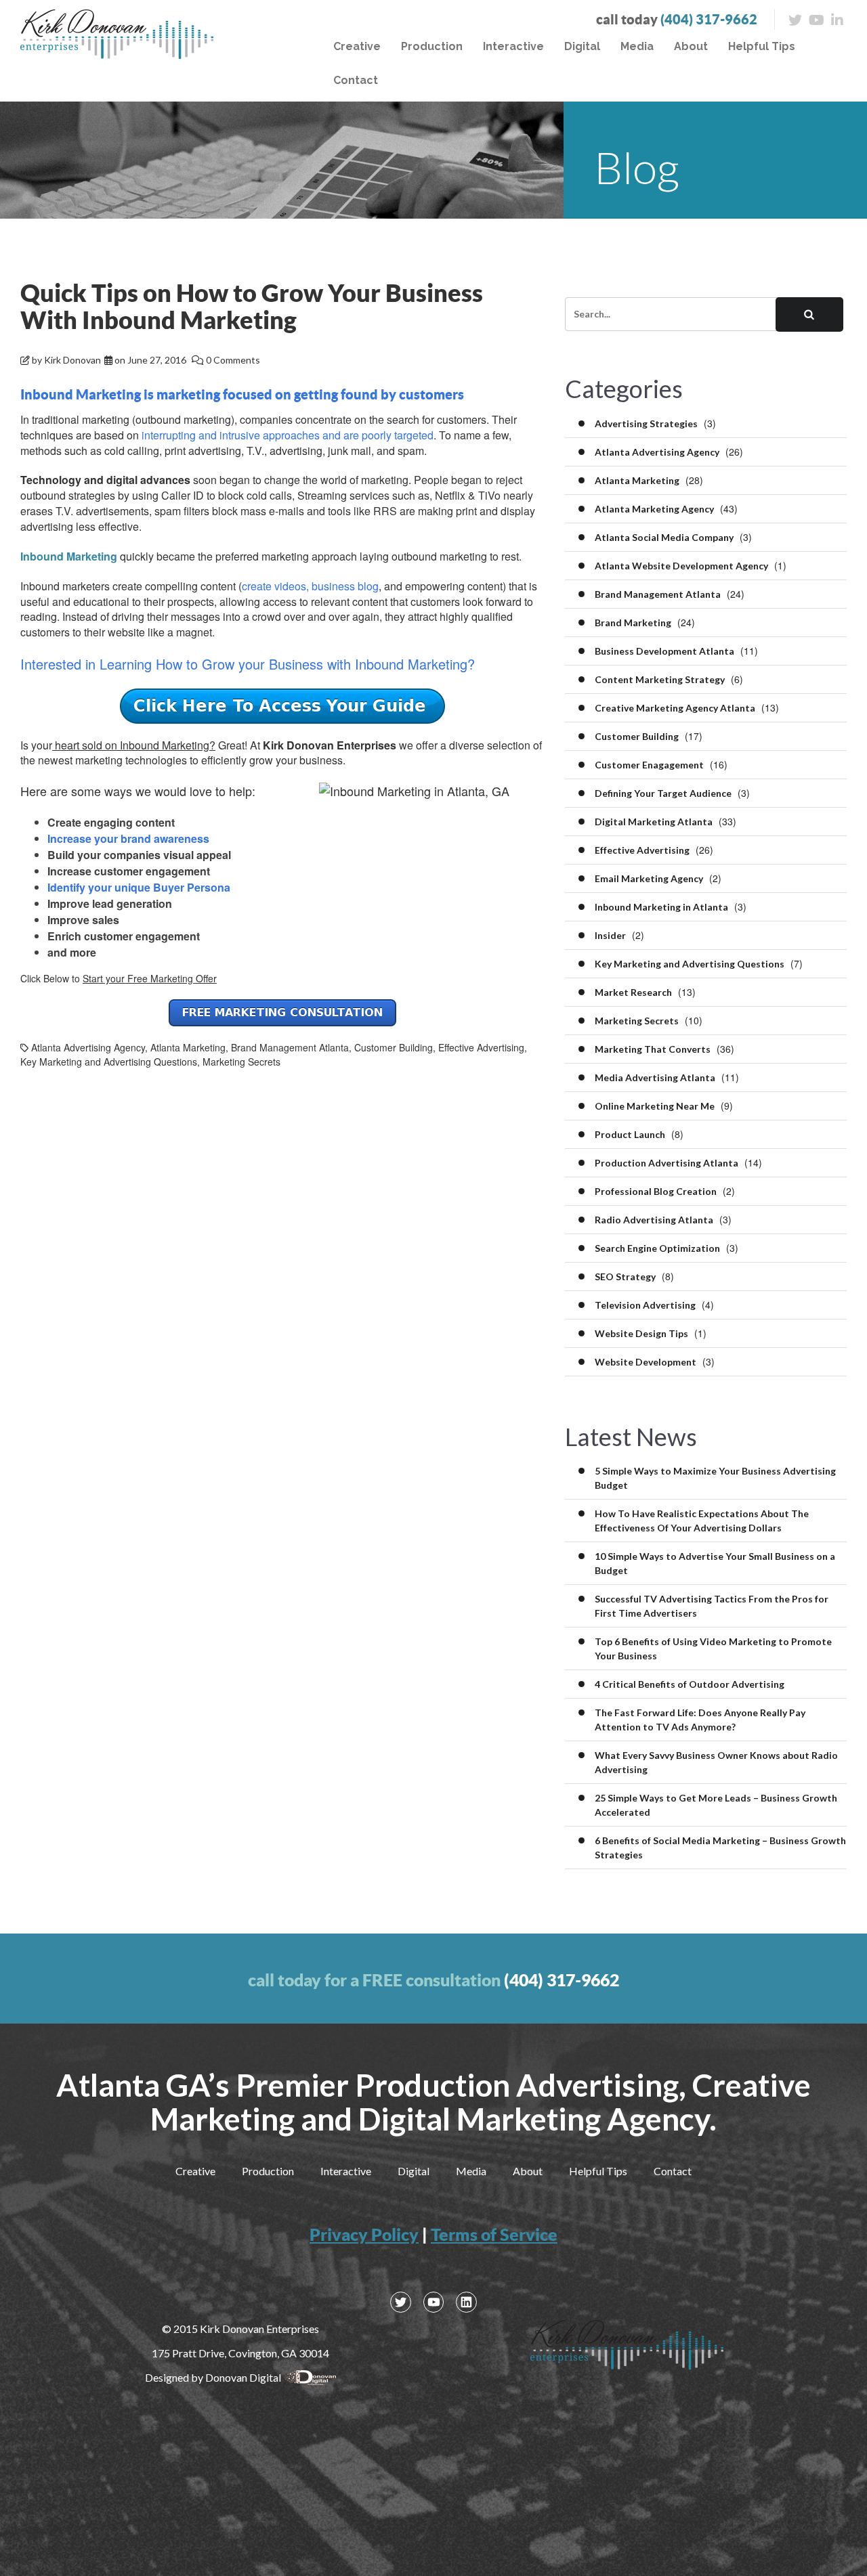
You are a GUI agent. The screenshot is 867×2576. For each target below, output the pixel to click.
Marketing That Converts (653, 1049)
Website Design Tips (641, 1333)
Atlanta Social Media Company (664, 537)
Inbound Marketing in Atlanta (661, 907)
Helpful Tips (762, 46)
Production (432, 46)
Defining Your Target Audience (663, 793)
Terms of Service (494, 2234)
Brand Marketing (633, 623)
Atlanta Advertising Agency (88, 1047)
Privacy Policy (364, 2234)
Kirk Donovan (72, 360)
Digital (582, 46)
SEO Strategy (625, 1276)
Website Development (646, 1362)
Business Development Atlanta (664, 651)
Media (637, 46)
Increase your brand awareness (128, 838)
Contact (356, 80)
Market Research (633, 992)
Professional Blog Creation (656, 1191)
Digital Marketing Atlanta (654, 822)
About (691, 46)
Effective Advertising (481, 1047)
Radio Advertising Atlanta (654, 1220)
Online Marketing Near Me (655, 1106)
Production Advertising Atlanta (667, 1163)
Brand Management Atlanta (290, 1047)
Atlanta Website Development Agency (681, 566)
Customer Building (394, 1047)
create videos (274, 586)
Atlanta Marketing (188, 1047)
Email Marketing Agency (649, 878)
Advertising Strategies (646, 423)
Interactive (513, 46)
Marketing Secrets (241, 1062)
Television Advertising (645, 1305)
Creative (357, 46)
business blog (345, 586)
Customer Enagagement (649, 765)
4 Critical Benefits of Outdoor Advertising (690, 1684)
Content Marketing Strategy (660, 679)
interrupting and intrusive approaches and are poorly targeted (288, 435)
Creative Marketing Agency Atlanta (675, 708)
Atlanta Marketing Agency (654, 509)
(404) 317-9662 (709, 19)
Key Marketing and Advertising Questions (109, 1062)
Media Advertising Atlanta (655, 1077)
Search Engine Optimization (657, 1248)
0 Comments (233, 360)
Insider (610, 935)
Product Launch (630, 1134)
